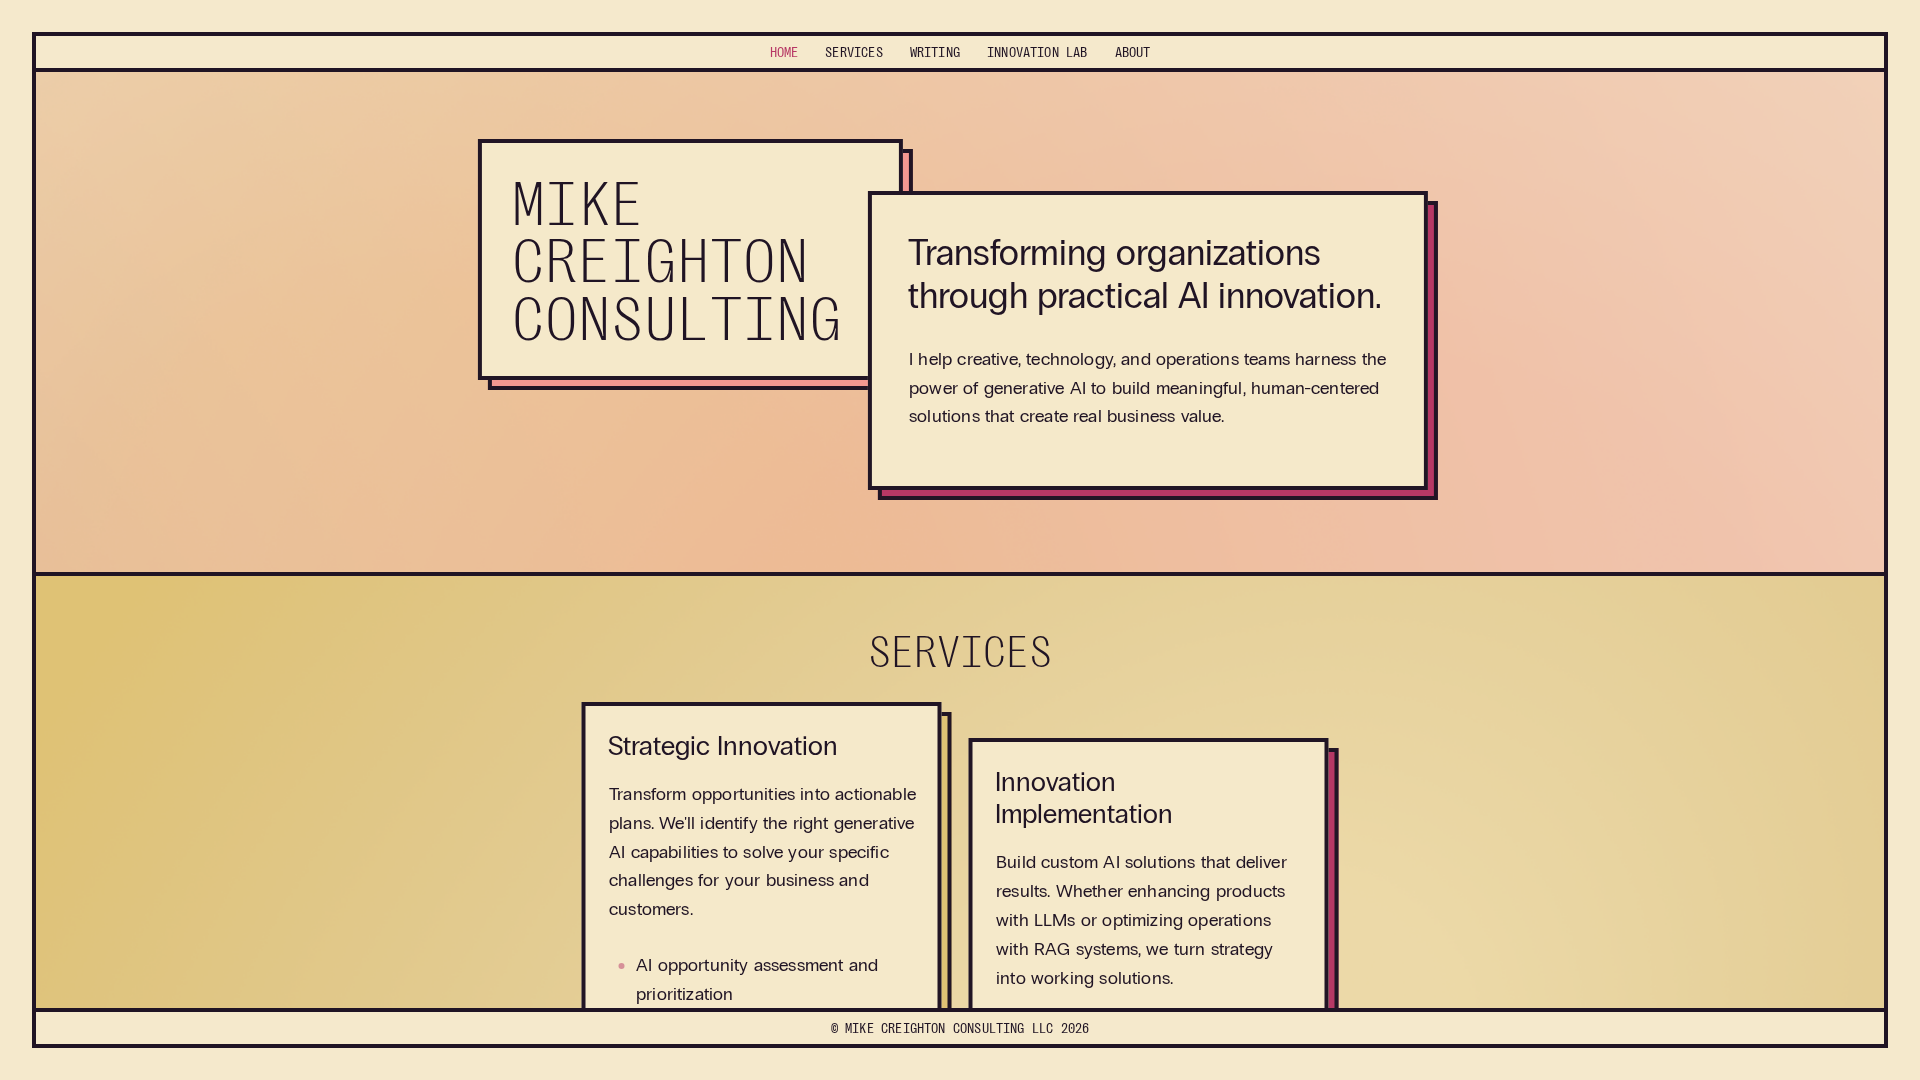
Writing (935, 52)
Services (853, 52)
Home (784, 52)
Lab (1037, 52)
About (1133, 52)
